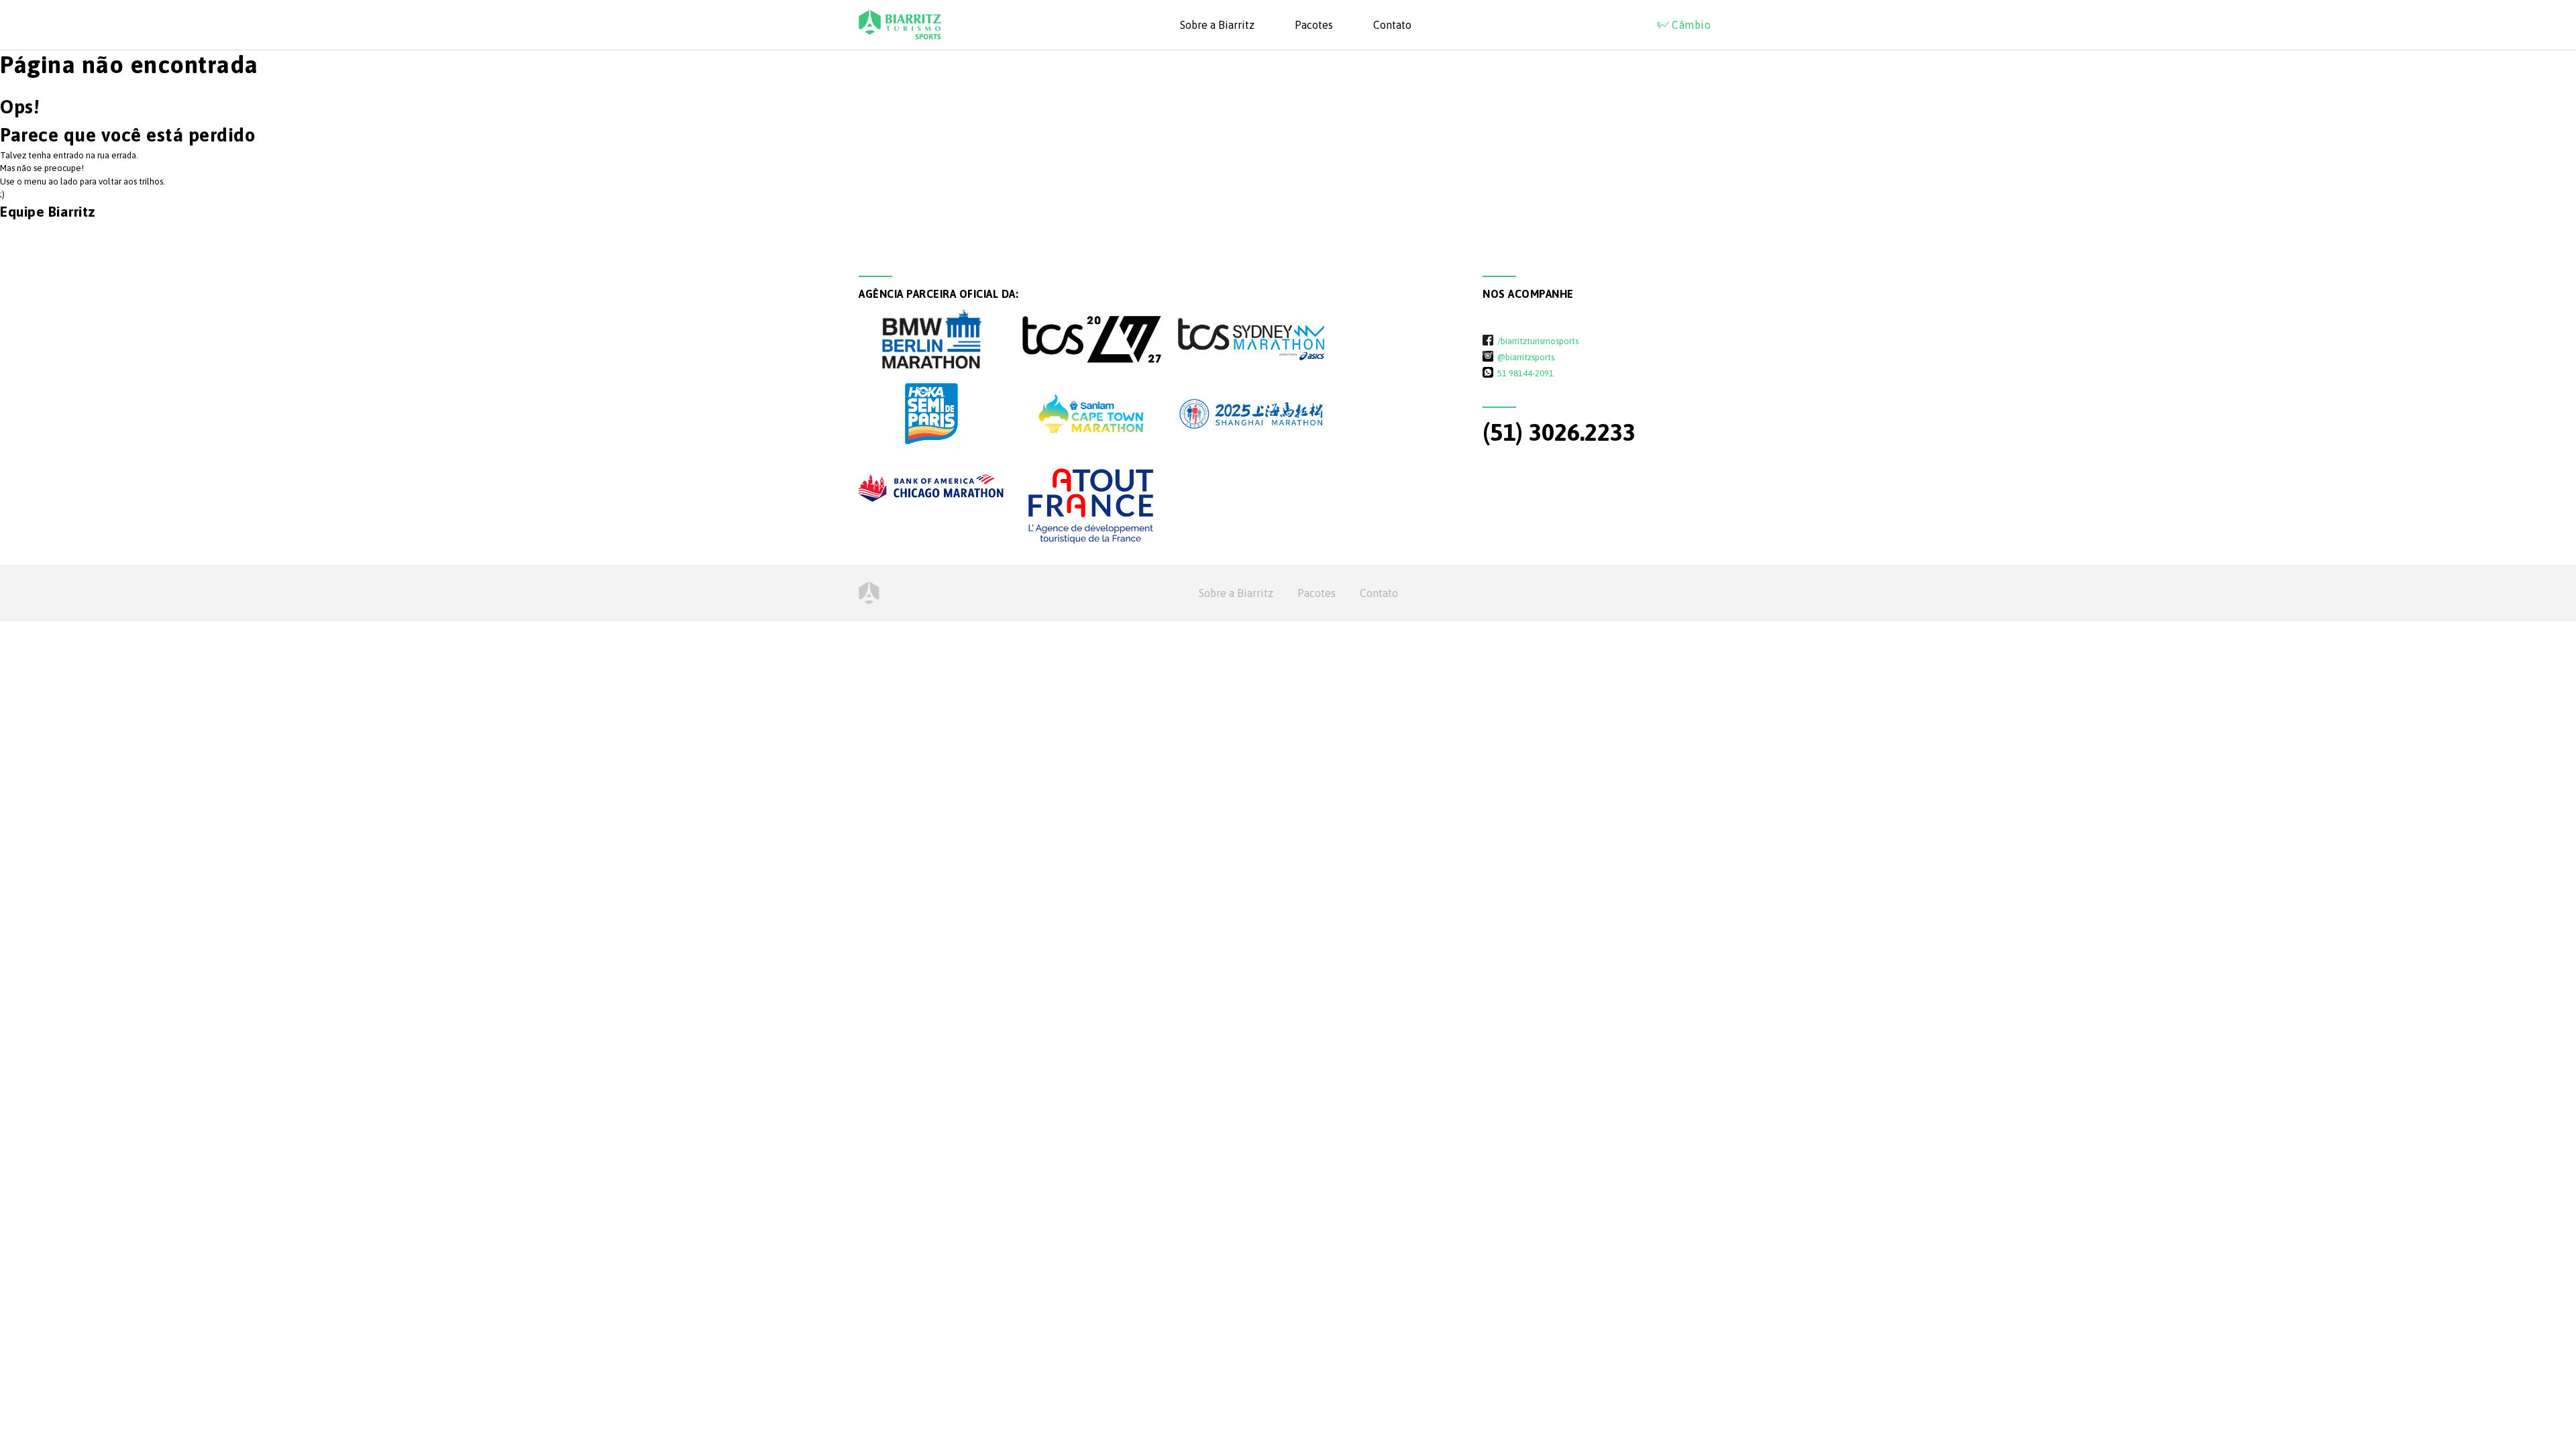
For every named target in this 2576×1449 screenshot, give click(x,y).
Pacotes (1314, 25)
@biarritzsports (1526, 357)
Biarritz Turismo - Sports (900, 25)
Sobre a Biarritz (1217, 25)
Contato (1392, 25)
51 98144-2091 (1525, 373)
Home (869, 593)
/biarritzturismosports (1538, 341)
